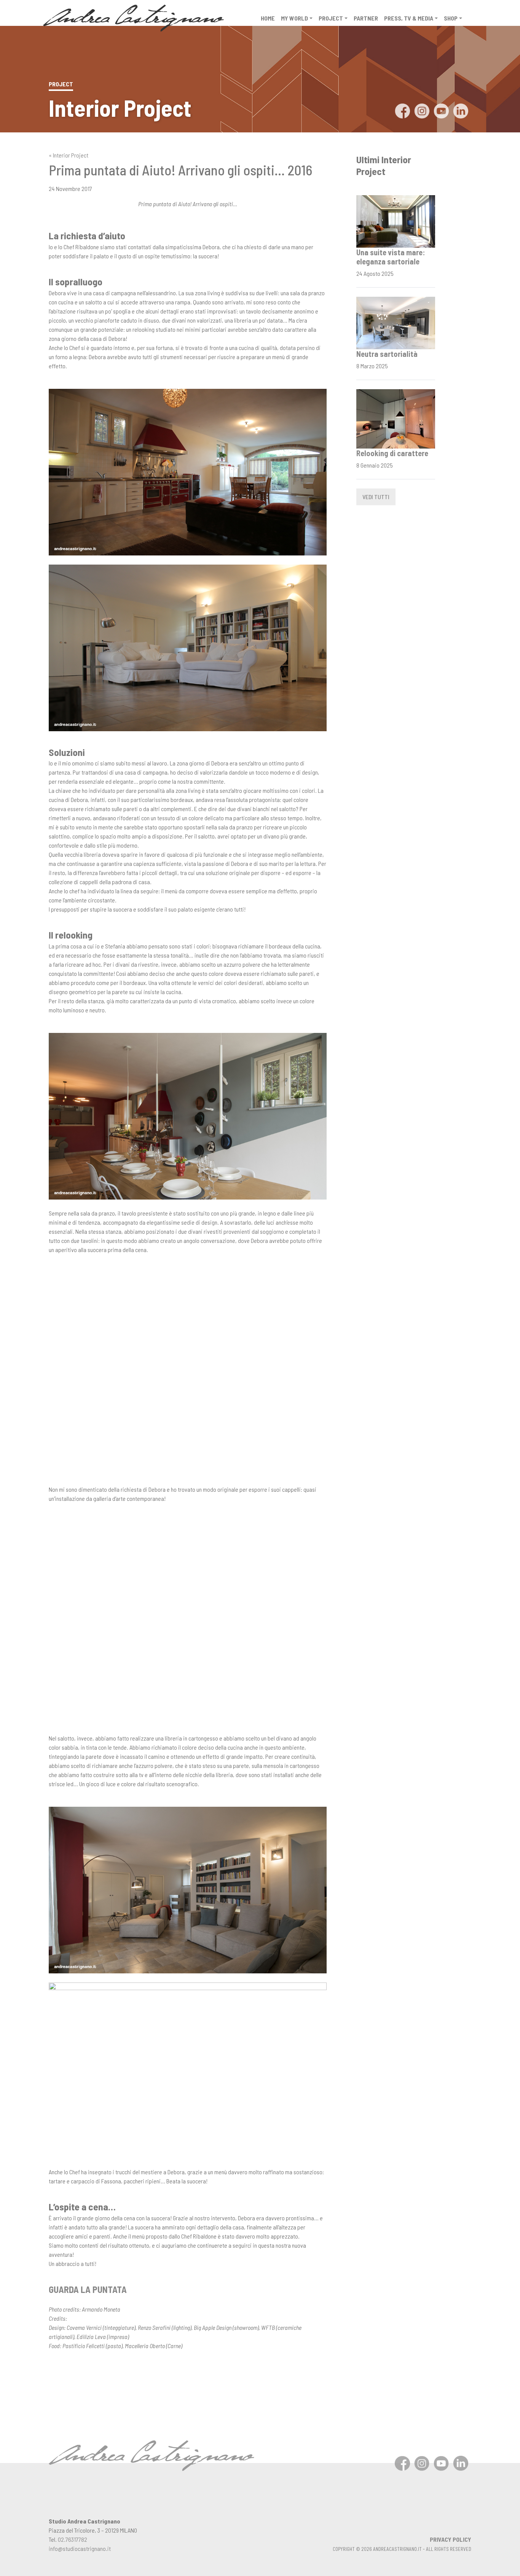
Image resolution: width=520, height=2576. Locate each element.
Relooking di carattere (392, 453)
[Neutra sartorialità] (396, 322)
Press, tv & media (409, 18)
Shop (451, 18)
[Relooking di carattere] (396, 418)
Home (268, 18)
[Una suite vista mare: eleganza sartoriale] (396, 220)
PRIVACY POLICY (451, 2539)
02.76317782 (73, 2539)
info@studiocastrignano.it (80, 2548)
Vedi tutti (376, 497)
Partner (366, 18)
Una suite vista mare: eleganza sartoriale (391, 257)
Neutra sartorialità (387, 354)
